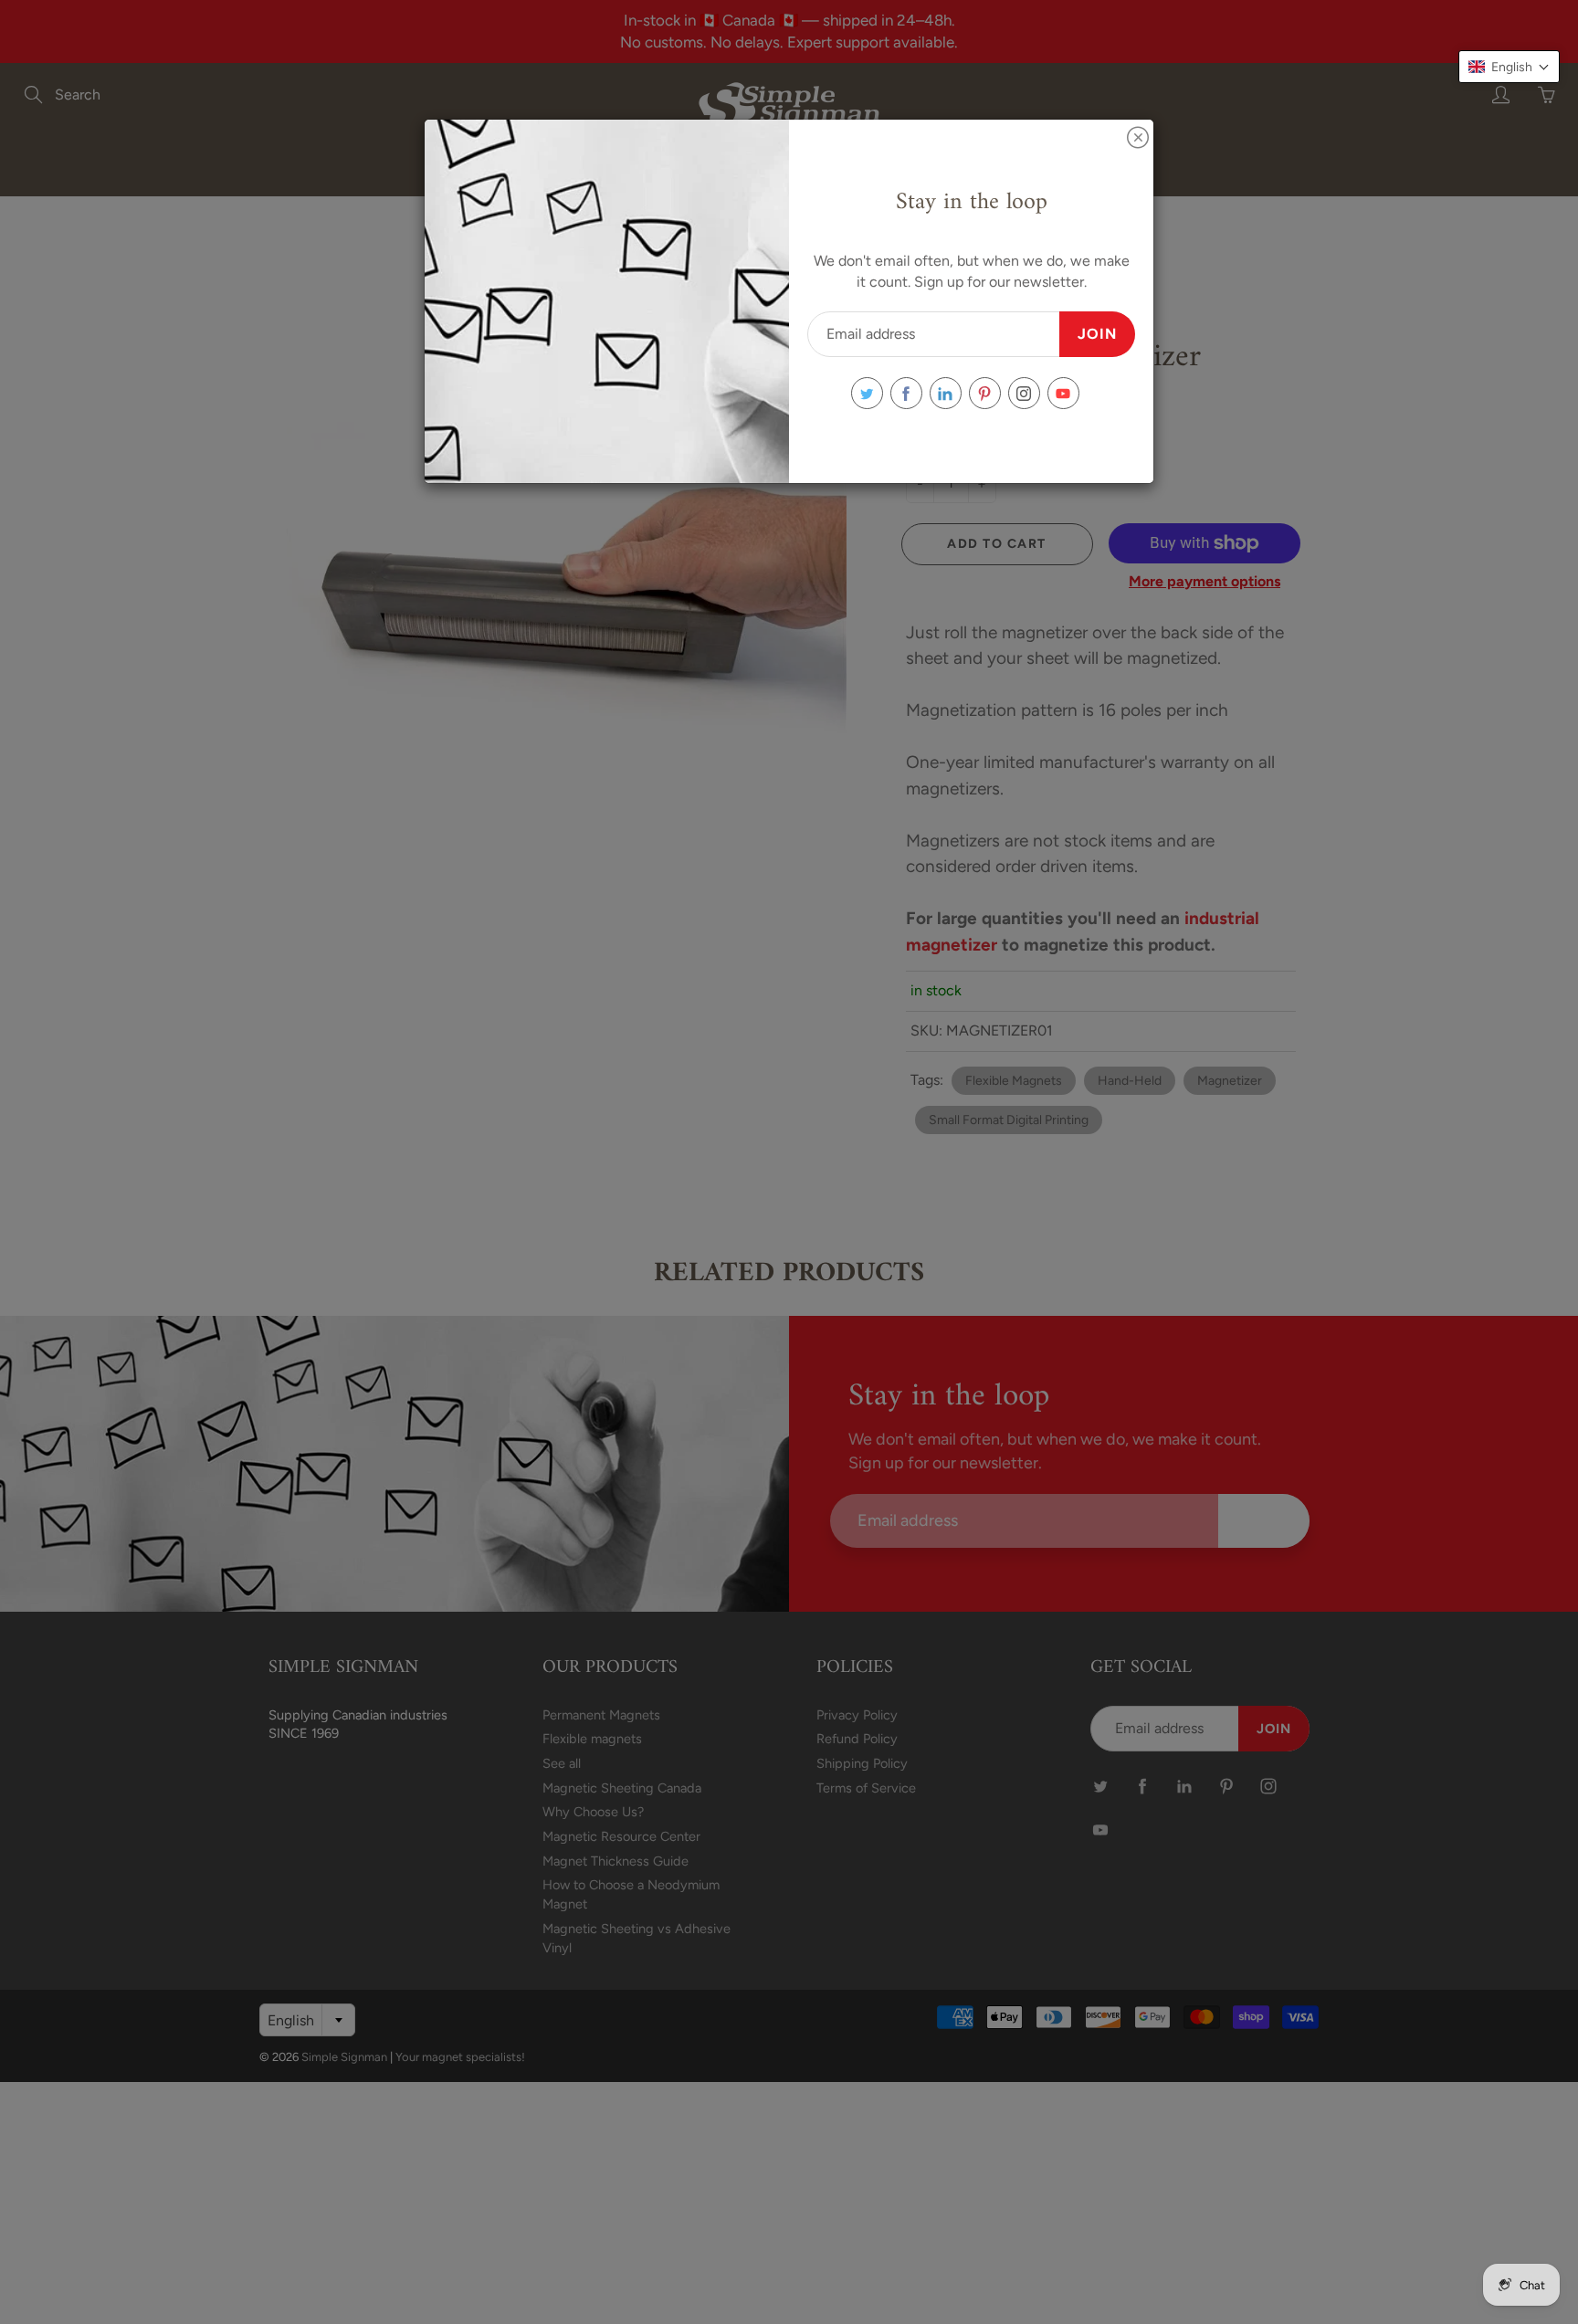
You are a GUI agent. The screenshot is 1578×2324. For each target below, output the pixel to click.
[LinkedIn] (946, 393)
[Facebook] (906, 393)
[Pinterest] (985, 393)
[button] (1509, 67)
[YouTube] (1063, 393)
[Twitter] (867, 393)
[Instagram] (1024, 393)
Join (1097, 334)
